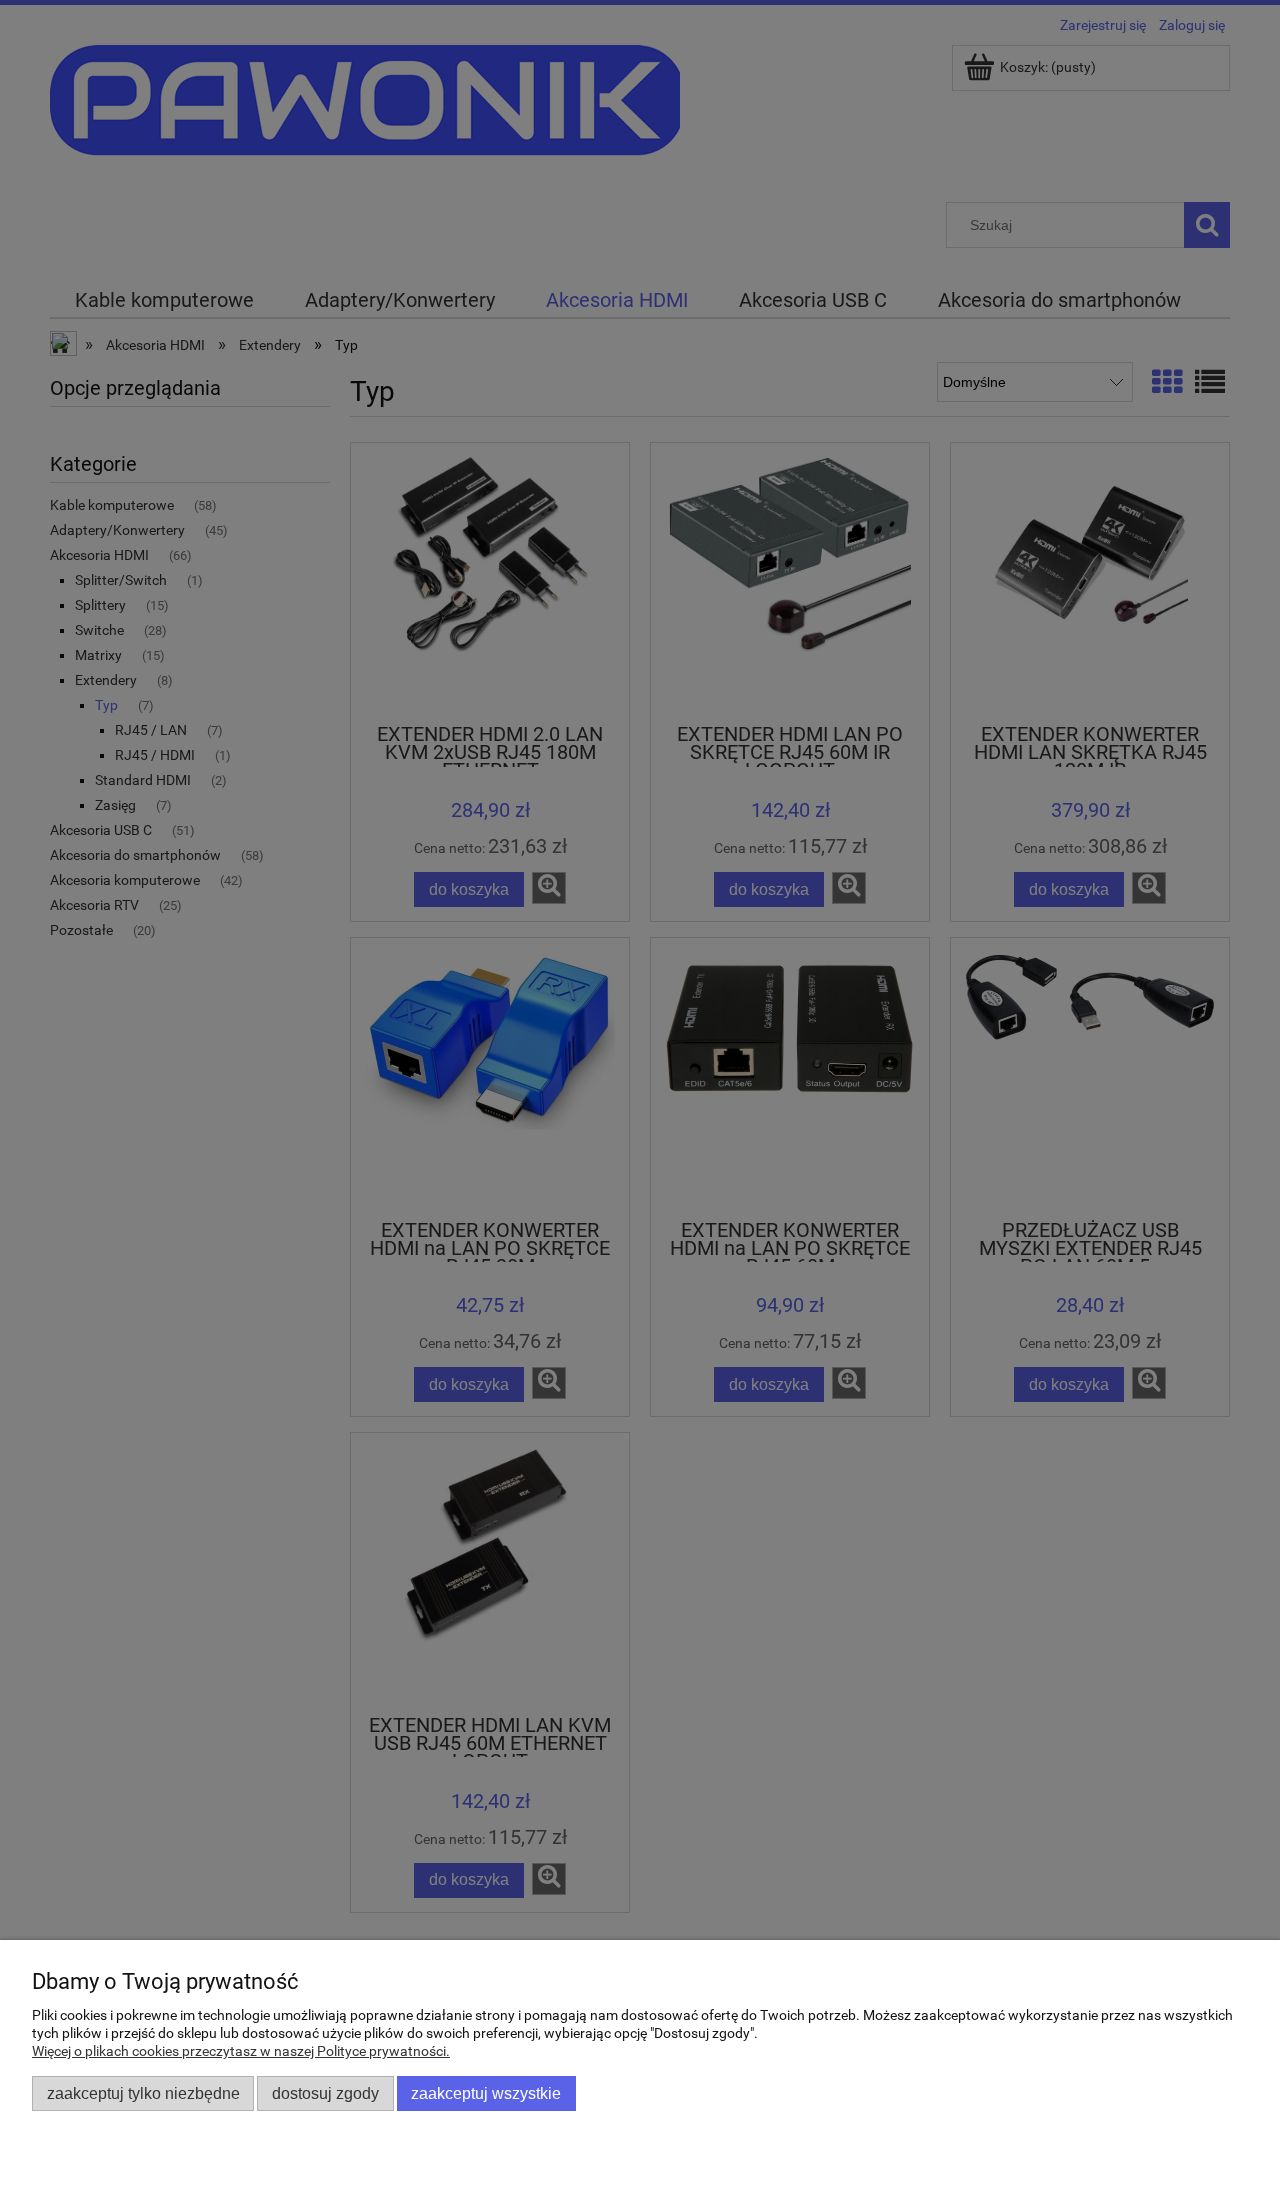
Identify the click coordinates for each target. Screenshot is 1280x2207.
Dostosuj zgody (325, 2093)
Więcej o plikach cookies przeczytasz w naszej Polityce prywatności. (241, 2051)
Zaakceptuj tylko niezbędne (143, 2093)
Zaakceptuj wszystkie (486, 2093)
